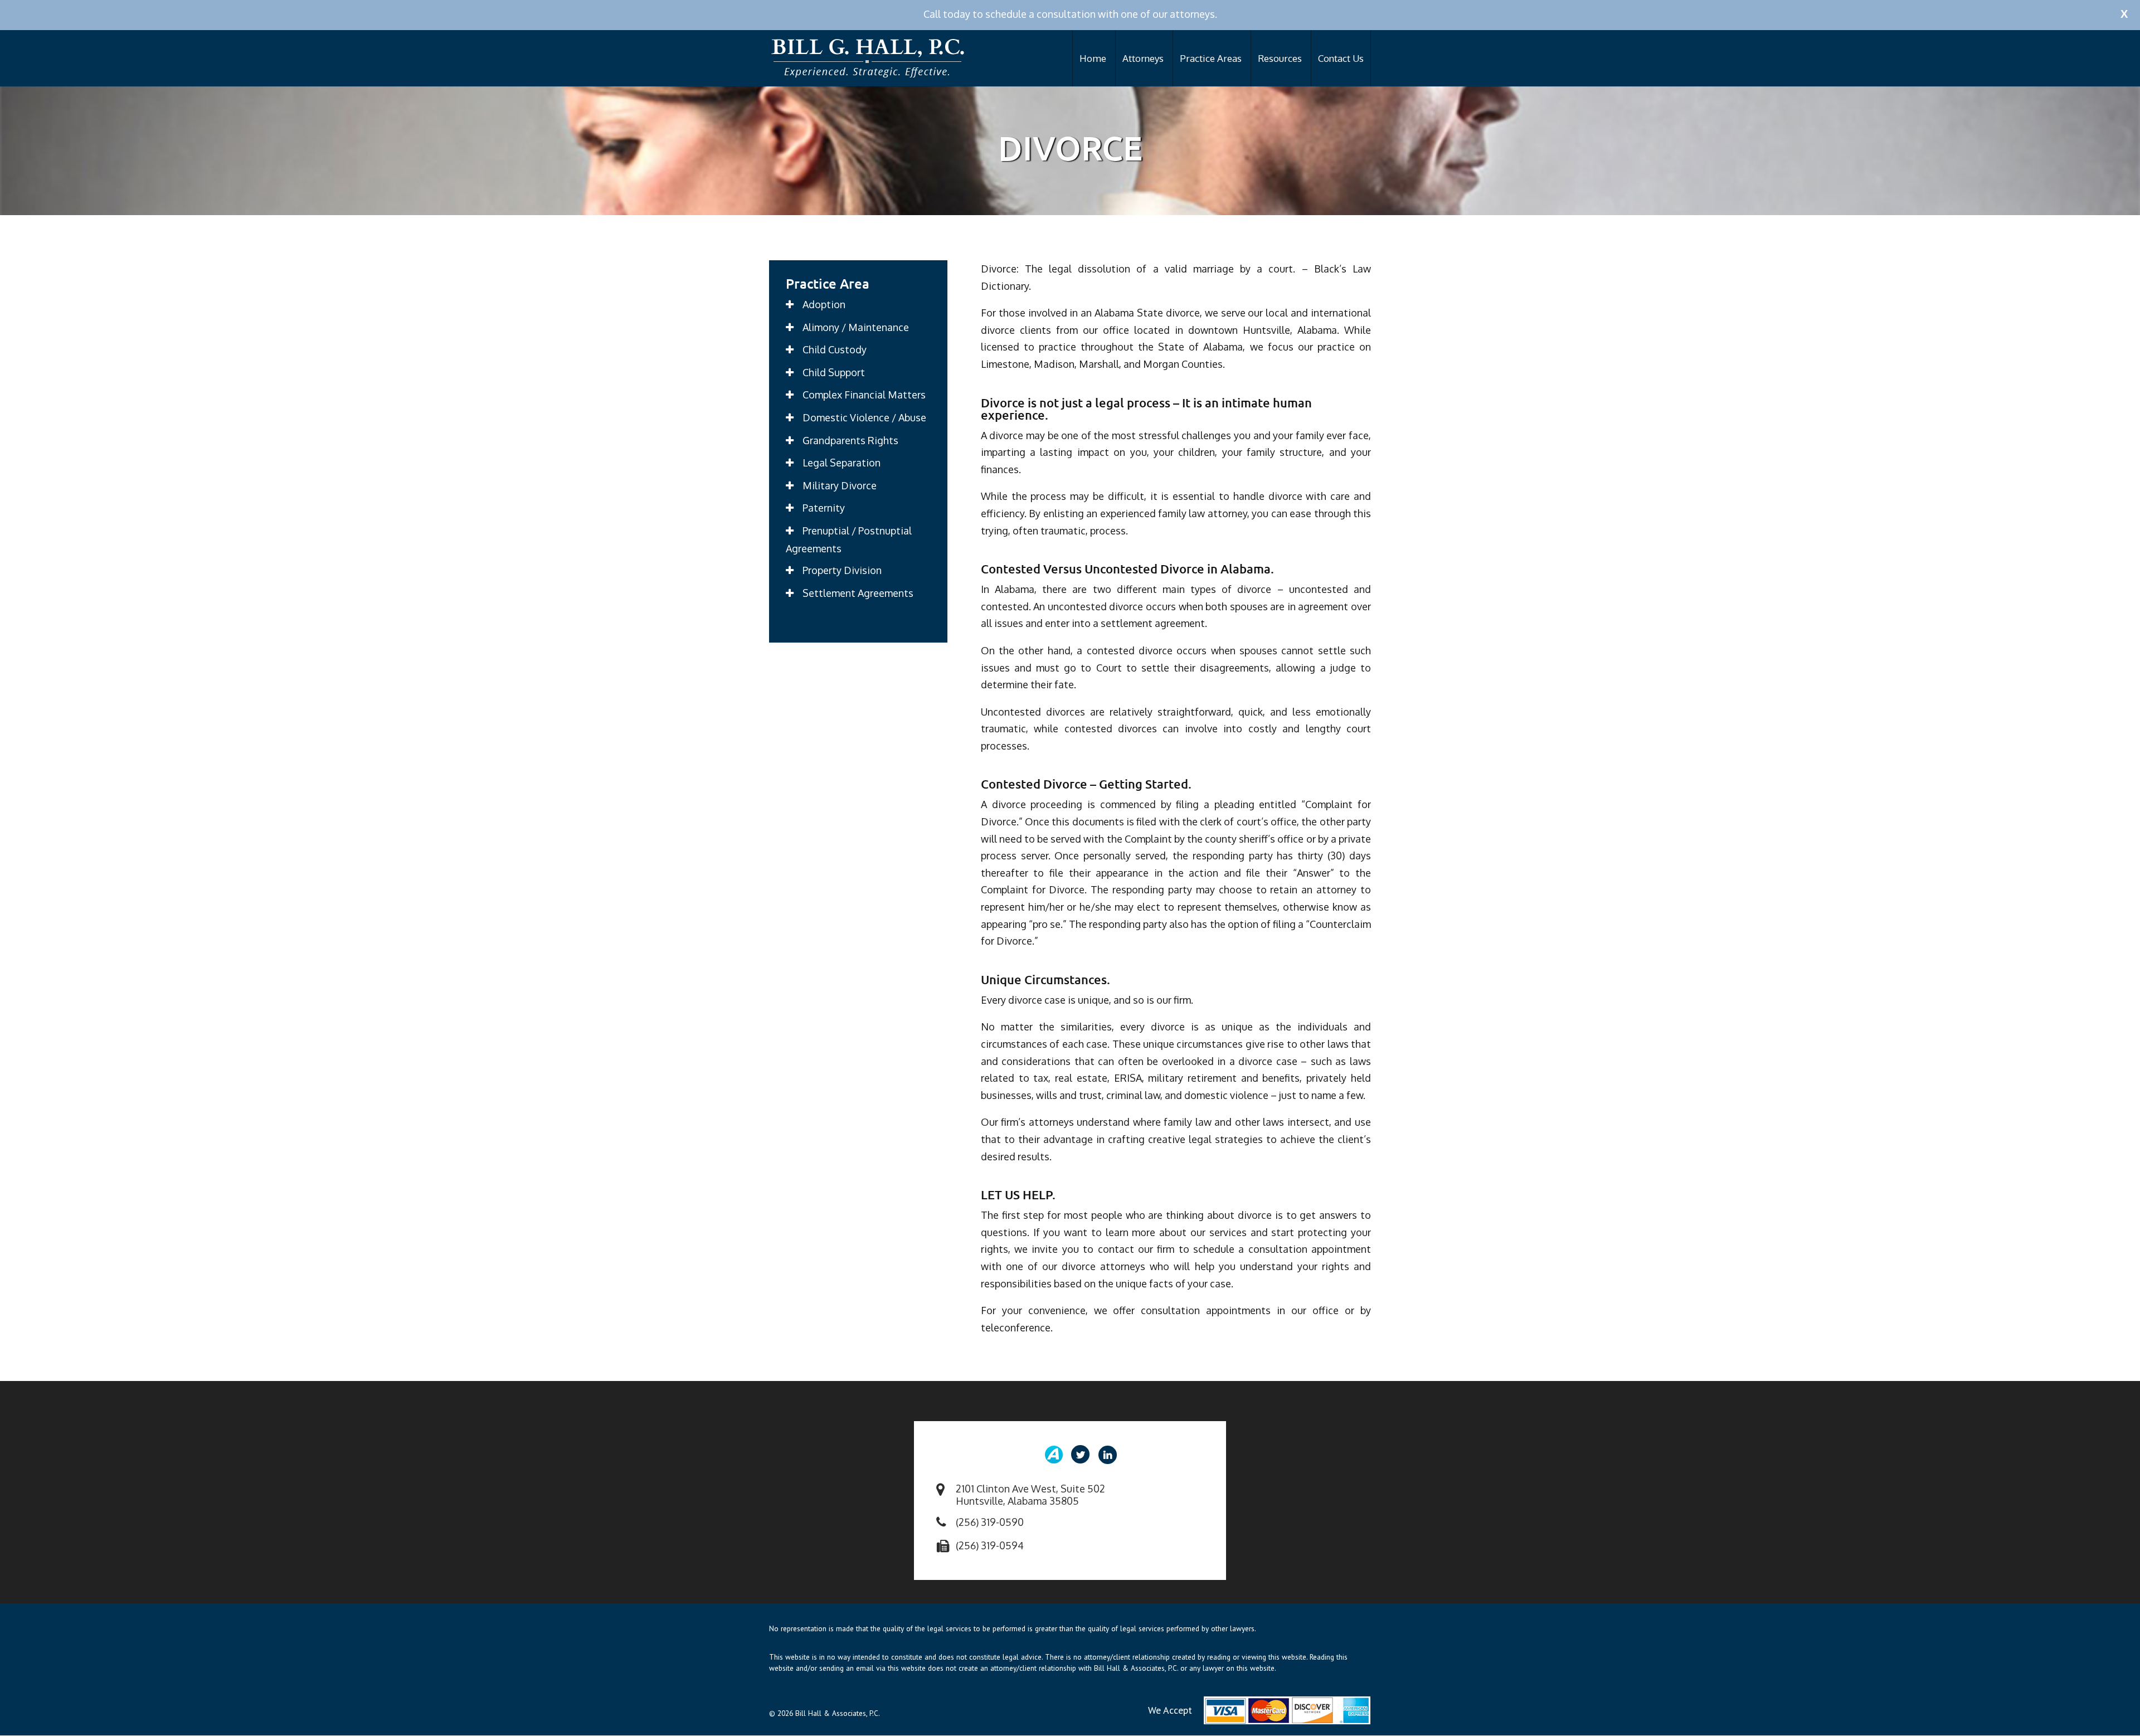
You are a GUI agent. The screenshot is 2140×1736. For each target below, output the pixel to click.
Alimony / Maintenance (856, 327)
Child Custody (835, 349)
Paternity (824, 508)
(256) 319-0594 (990, 1545)
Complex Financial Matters (864, 395)
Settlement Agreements (858, 593)
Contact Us (1341, 58)
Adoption (824, 304)
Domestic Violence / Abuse (864, 417)
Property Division (842, 570)
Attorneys (1143, 58)
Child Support (834, 372)
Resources (1280, 58)
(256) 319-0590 (990, 1522)
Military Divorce (840, 485)
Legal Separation (842, 463)
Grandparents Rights (850, 440)
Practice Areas (1211, 58)
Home (1093, 58)
